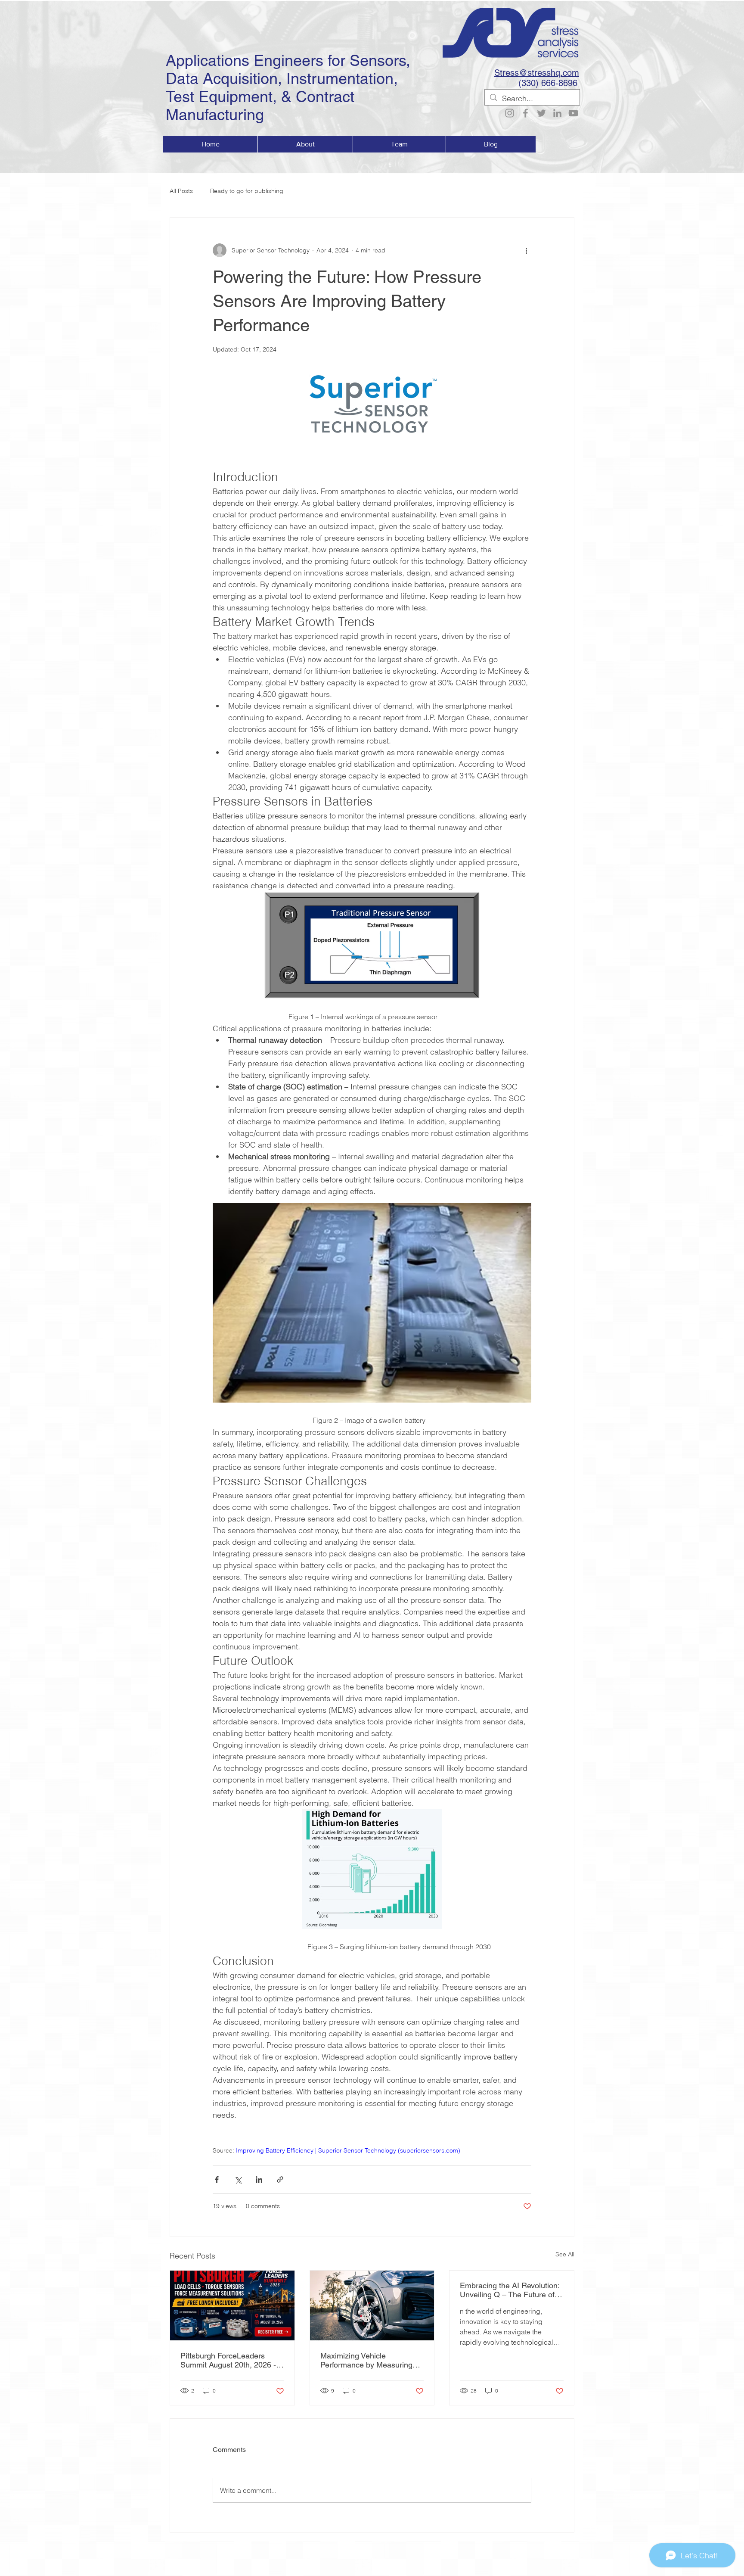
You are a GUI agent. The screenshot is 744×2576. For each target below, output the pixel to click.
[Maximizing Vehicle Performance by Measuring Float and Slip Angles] (372, 2305)
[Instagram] (510, 113)
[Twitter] (541, 113)
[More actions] (526, 250)
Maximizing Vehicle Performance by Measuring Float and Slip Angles (366, 2360)
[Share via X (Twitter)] (238, 2179)
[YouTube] (573, 113)
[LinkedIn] (557, 113)
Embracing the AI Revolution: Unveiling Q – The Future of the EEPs (510, 2290)
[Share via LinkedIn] (259, 2179)
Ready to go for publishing (247, 191)
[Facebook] (525, 113)
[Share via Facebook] (217, 2179)
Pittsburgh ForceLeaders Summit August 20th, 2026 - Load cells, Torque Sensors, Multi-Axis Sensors (228, 2360)
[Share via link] (280, 2179)
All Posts (181, 191)
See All (565, 2254)
